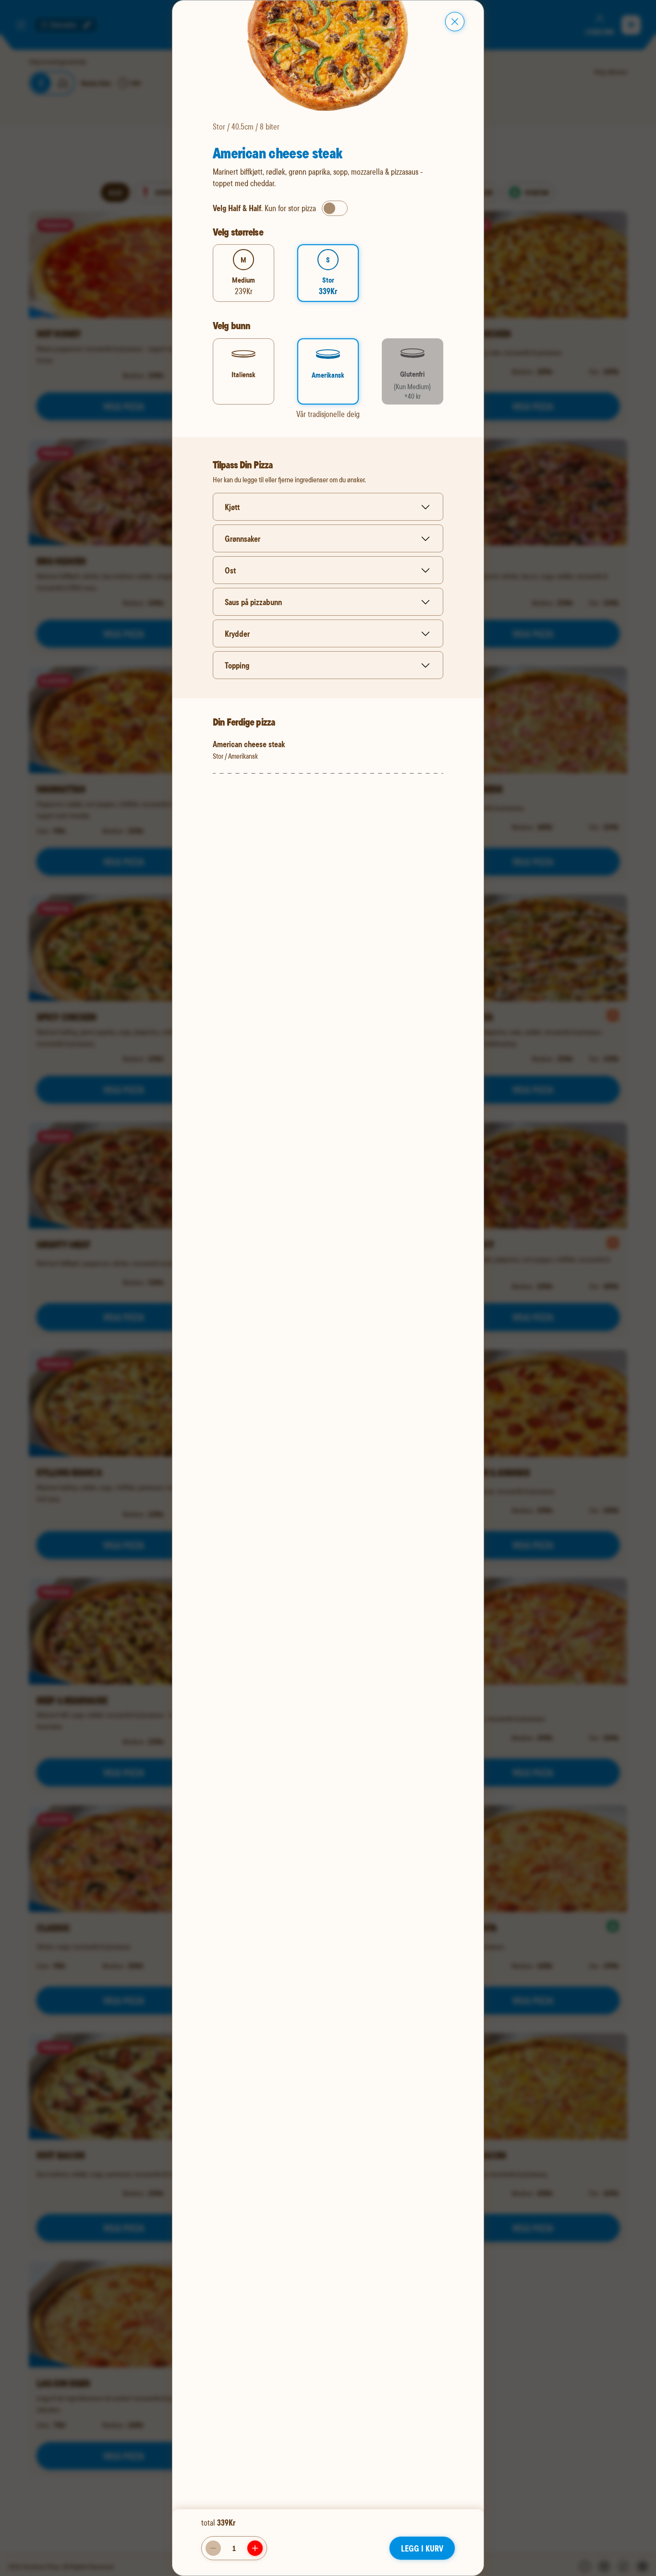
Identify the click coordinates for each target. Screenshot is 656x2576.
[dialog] (328, 1288)
